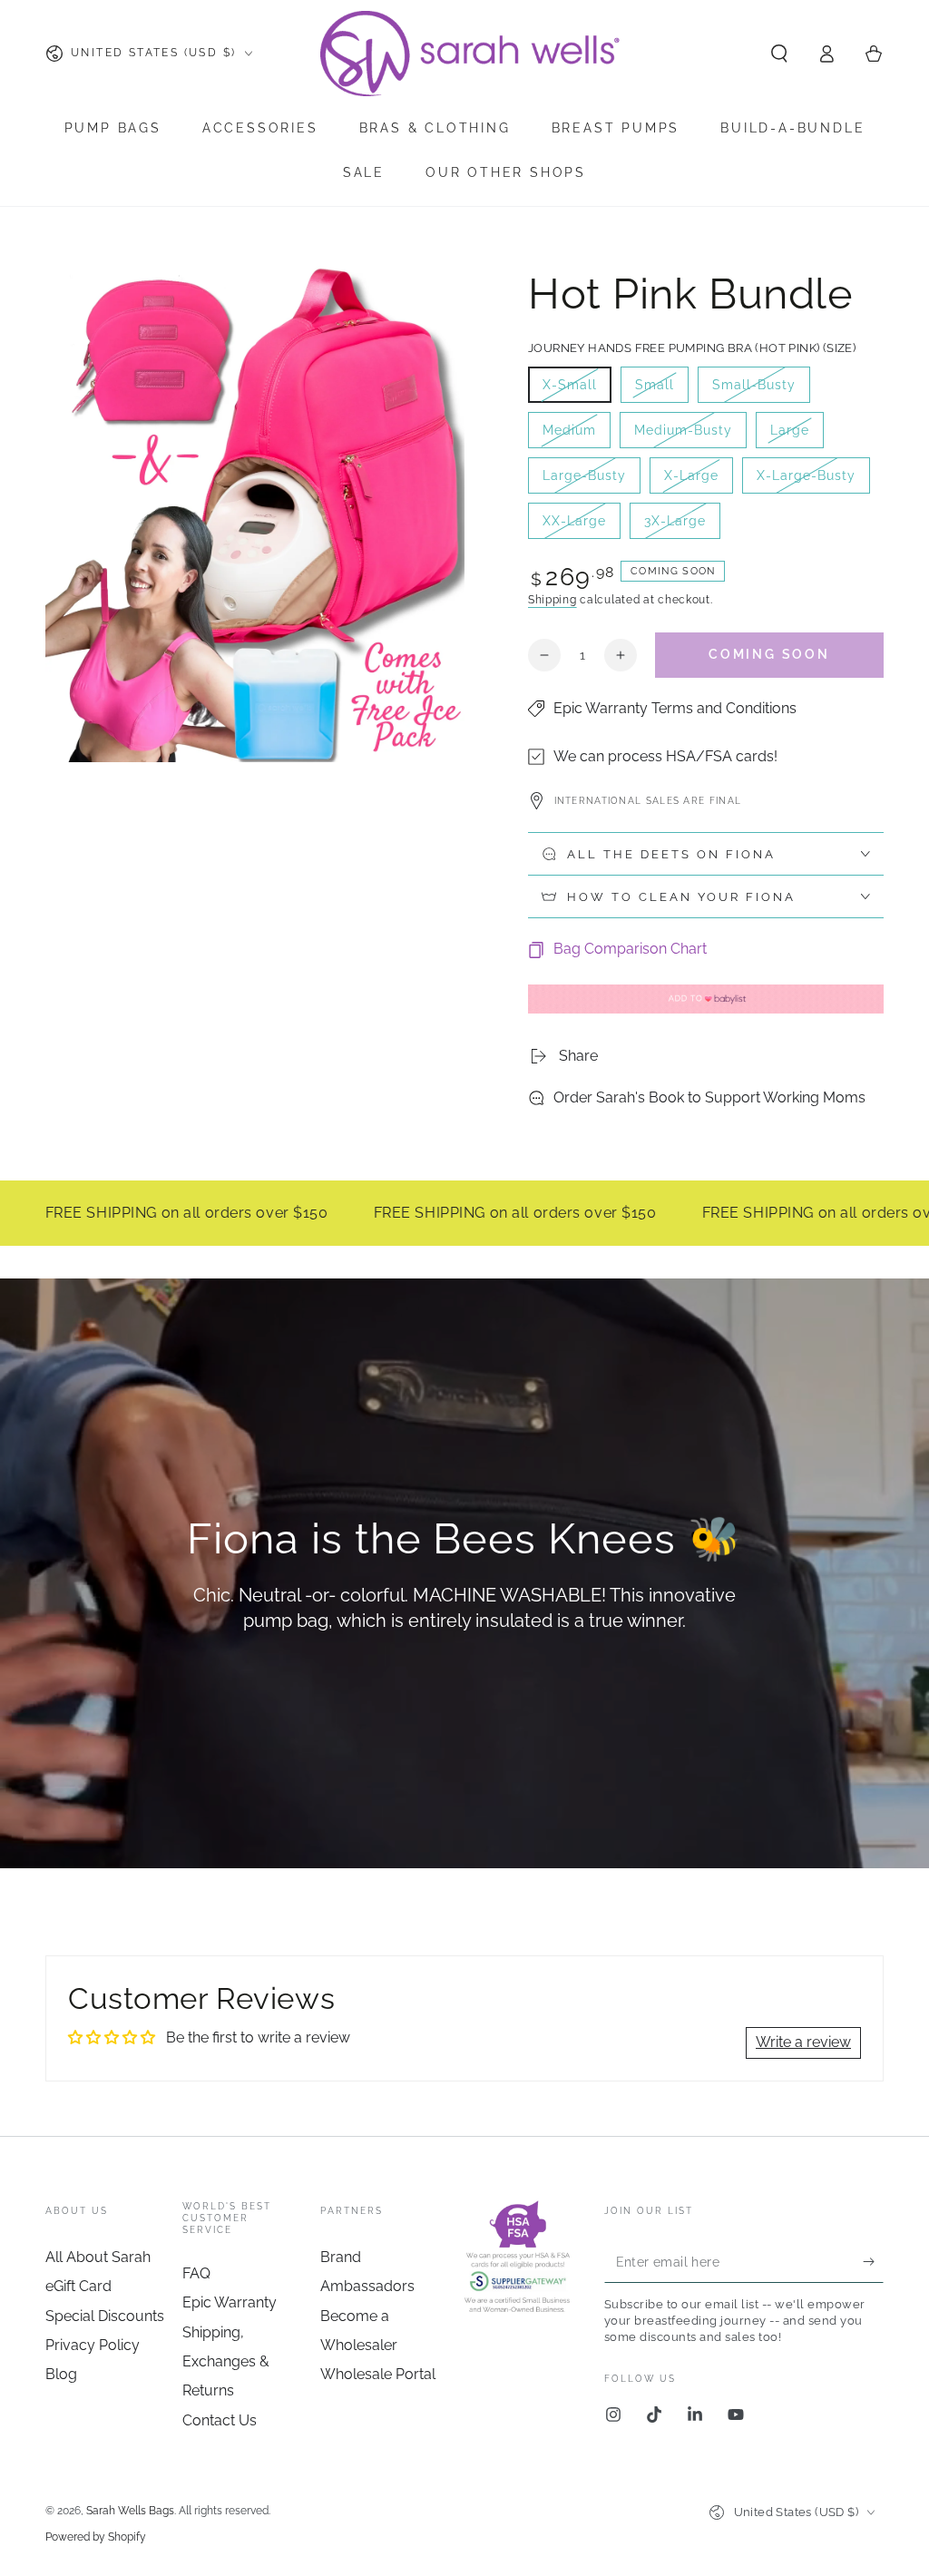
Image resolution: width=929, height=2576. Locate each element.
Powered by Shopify (96, 2537)
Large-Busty (584, 481)
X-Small (577, 390)
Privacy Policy (93, 2345)
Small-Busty (753, 390)
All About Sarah (98, 2257)
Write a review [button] (803, 2042)
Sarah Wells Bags (130, 2511)
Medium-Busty (683, 436)
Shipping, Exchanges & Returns (226, 2362)
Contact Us (220, 2420)
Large (797, 436)
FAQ (196, 2273)
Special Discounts (105, 2316)
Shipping (553, 600)
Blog (61, 2374)
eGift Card (78, 2286)
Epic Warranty (230, 2302)
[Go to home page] (472, 54)
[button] (779, 54)
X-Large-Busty (806, 481)
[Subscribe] (873, 2262)
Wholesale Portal (378, 2374)
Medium (576, 436)
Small (661, 390)
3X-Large (682, 526)
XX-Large (581, 526)
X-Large (698, 481)
